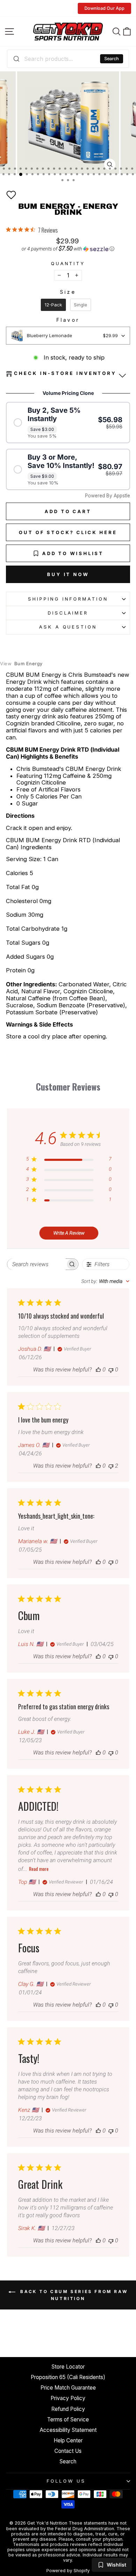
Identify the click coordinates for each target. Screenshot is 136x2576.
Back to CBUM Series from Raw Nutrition (73, 2295)
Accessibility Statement (68, 2430)
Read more (39, 1869)
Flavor (68, 320)
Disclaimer (68, 613)
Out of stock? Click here (68, 532)
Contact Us (68, 2451)
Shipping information (68, 599)
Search (112, 59)
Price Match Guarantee (68, 2388)
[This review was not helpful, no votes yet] (111, 1369)
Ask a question (68, 627)
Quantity (68, 264)
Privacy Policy (68, 2398)
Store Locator (68, 2367)
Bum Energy (21, 664)
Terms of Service (68, 2419)
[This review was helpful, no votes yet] (98, 1369)
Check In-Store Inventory (65, 373)
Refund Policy (68, 2409)
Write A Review (69, 1233)
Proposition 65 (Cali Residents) (68, 2377)
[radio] (53, 305)
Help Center (68, 2440)
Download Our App (104, 8)
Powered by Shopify (68, 2571)
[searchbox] (36, 1264)
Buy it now (68, 574)
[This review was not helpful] (111, 1466)
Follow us (66, 2481)
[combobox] (68, 59)
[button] (11, 195)
